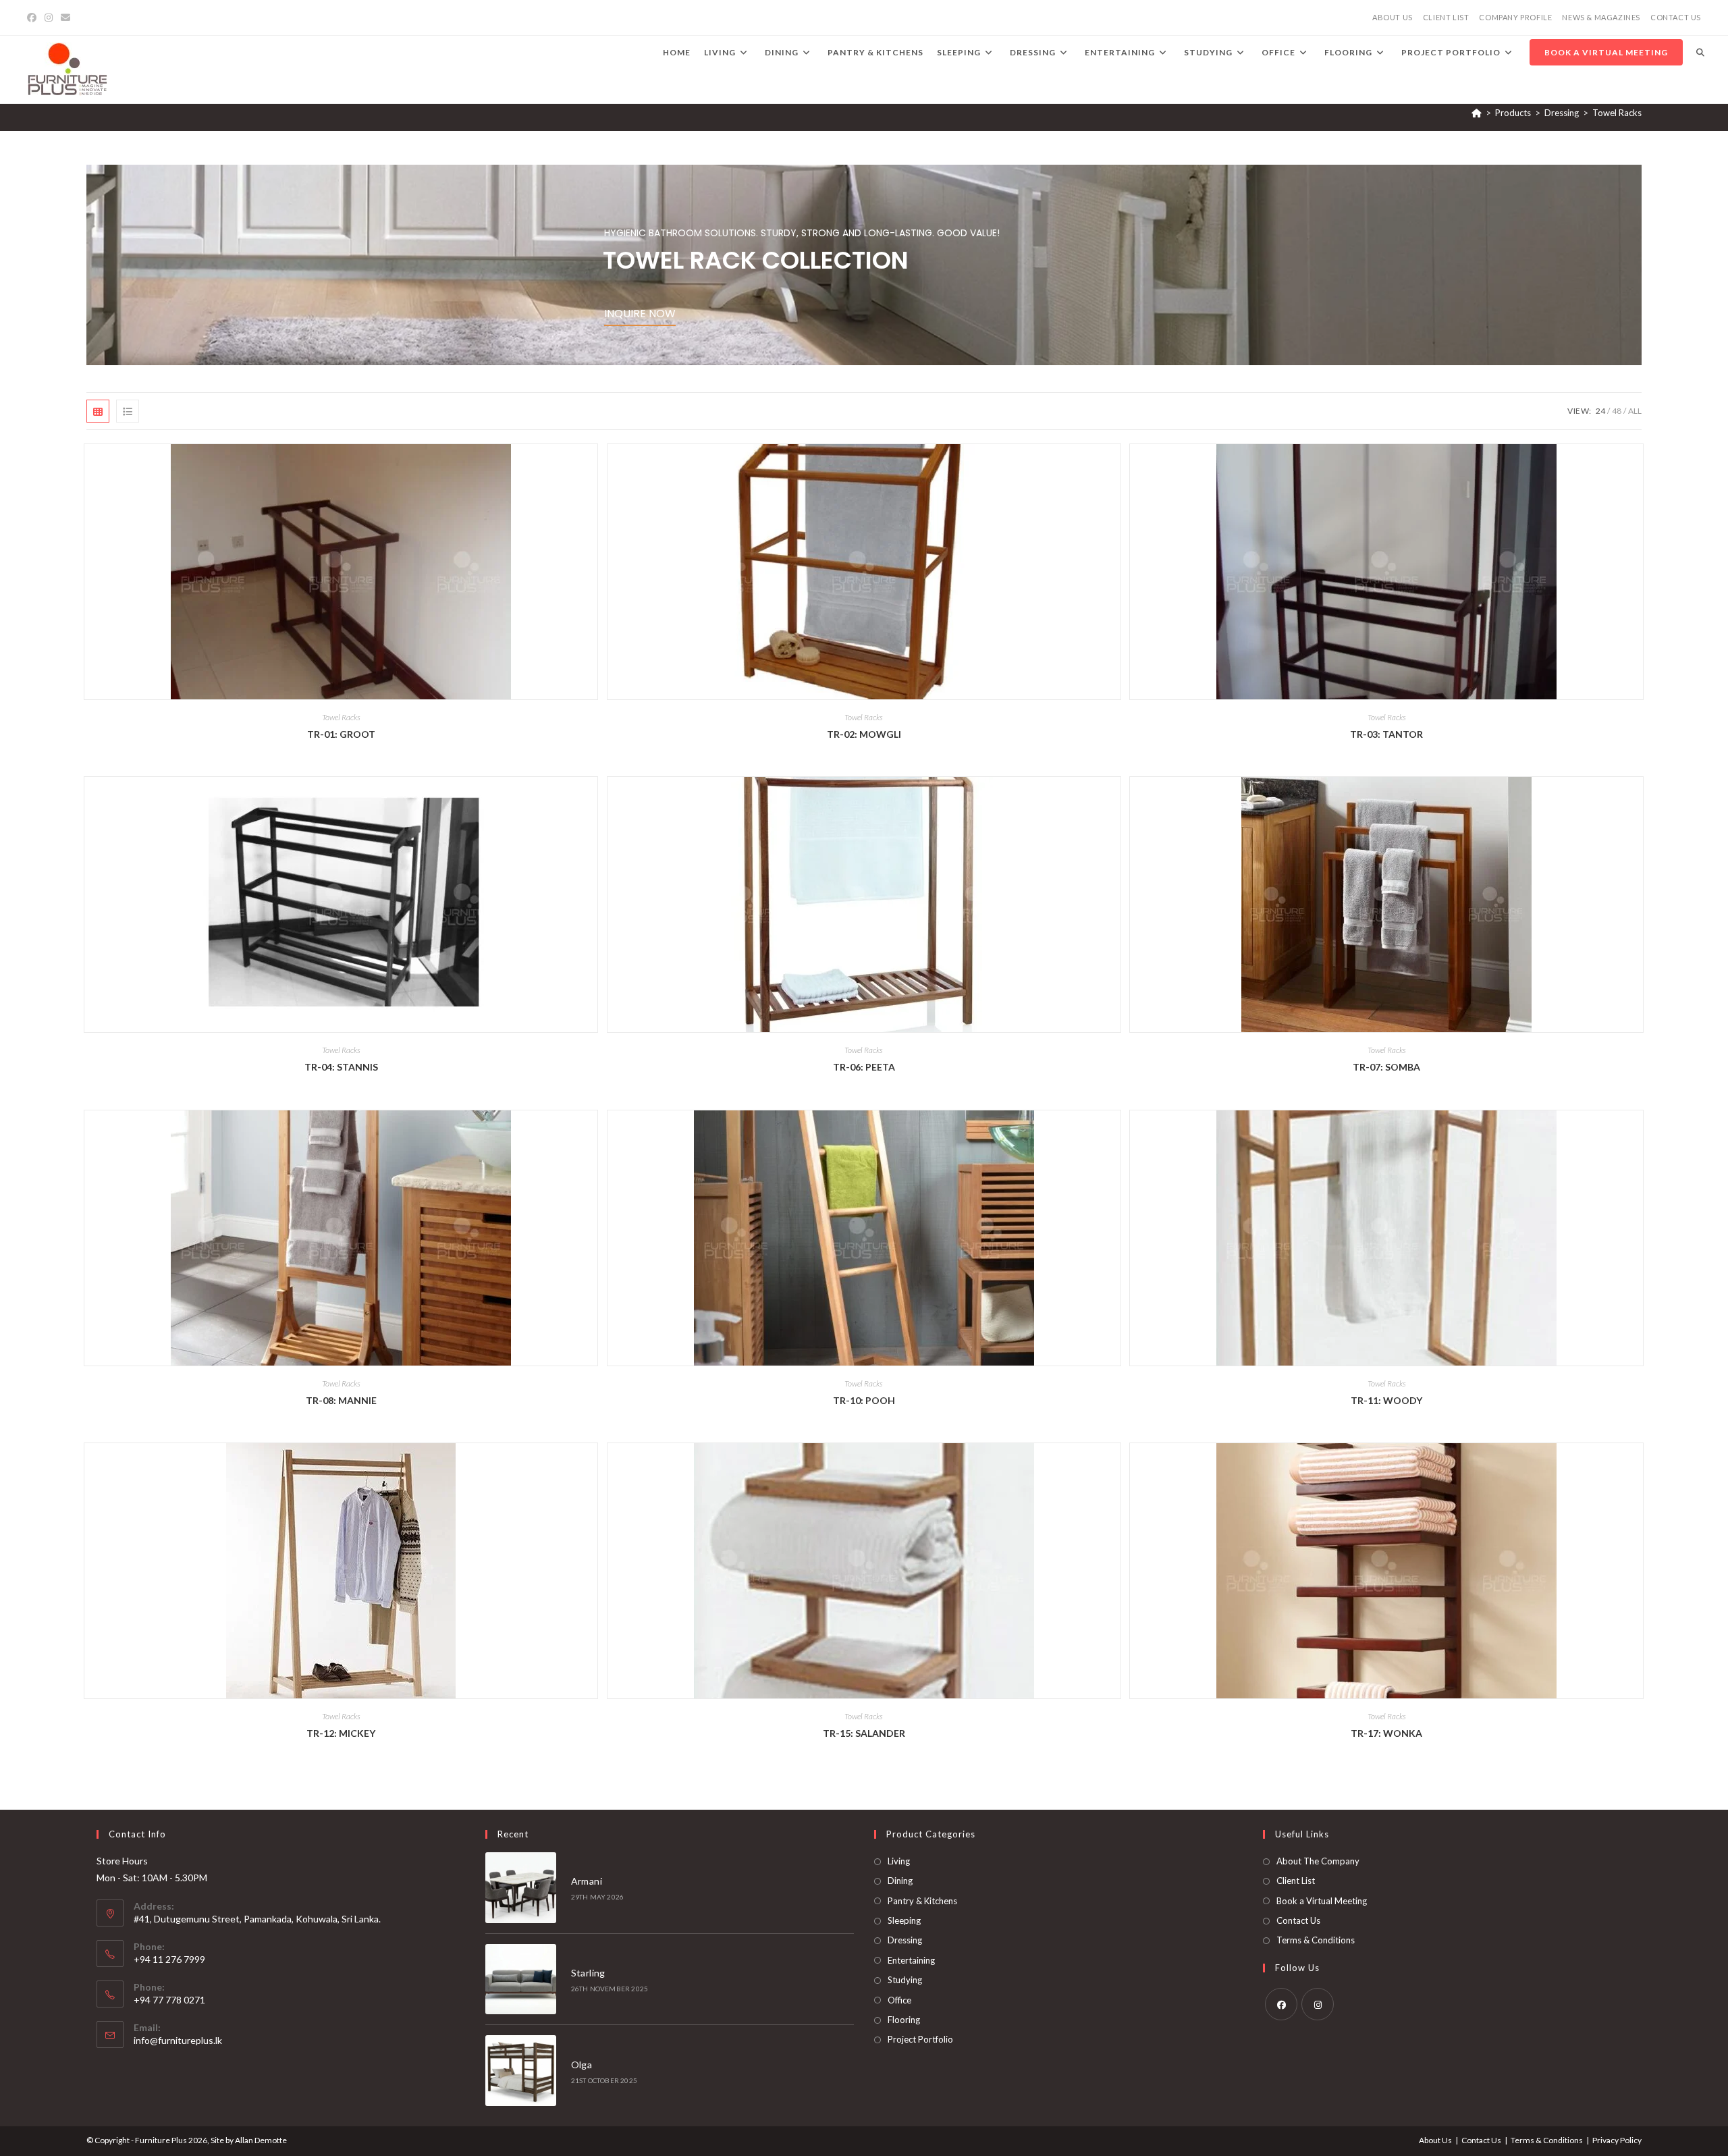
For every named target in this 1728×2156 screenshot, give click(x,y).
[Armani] (521, 1888)
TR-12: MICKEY (341, 1733)
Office (899, 2000)
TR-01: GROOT (341, 734)
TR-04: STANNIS (341, 1067)
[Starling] (521, 1979)
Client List (1296, 1881)
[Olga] (521, 2071)
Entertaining (911, 1960)
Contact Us (1298, 1920)
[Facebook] (34, 18)
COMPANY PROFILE (1515, 17)
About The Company (1318, 1861)
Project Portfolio (920, 2039)
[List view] (128, 411)
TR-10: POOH (864, 1400)
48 (1617, 411)
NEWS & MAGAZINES (1601, 17)
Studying (905, 1980)
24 (1600, 411)
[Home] (1477, 113)
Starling (588, 1973)
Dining (900, 1881)
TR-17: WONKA (1386, 1733)
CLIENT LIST (1446, 17)
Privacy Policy (1617, 2140)
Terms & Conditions (1316, 1940)
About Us (1435, 2140)
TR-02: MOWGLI (864, 734)
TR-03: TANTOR (1386, 734)
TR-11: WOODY (1386, 1400)
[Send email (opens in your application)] (65, 18)
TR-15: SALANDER (864, 1733)
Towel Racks (1617, 113)
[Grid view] (98, 411)
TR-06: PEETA (864, 1067)
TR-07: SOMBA (1386, 1067)
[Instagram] (49, 18)
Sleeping (904, 1920)
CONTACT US (1676, 17)
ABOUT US (1393, 17)
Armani (587, 1881)
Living (899, 1861)
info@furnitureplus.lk (178, 2040)
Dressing (905, 1940)
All (1635, 411)
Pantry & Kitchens (922, 1901)
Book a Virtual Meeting (1322, 1901)
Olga (582, 2065)
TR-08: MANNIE (341, 1400)
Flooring (904, 2020)
